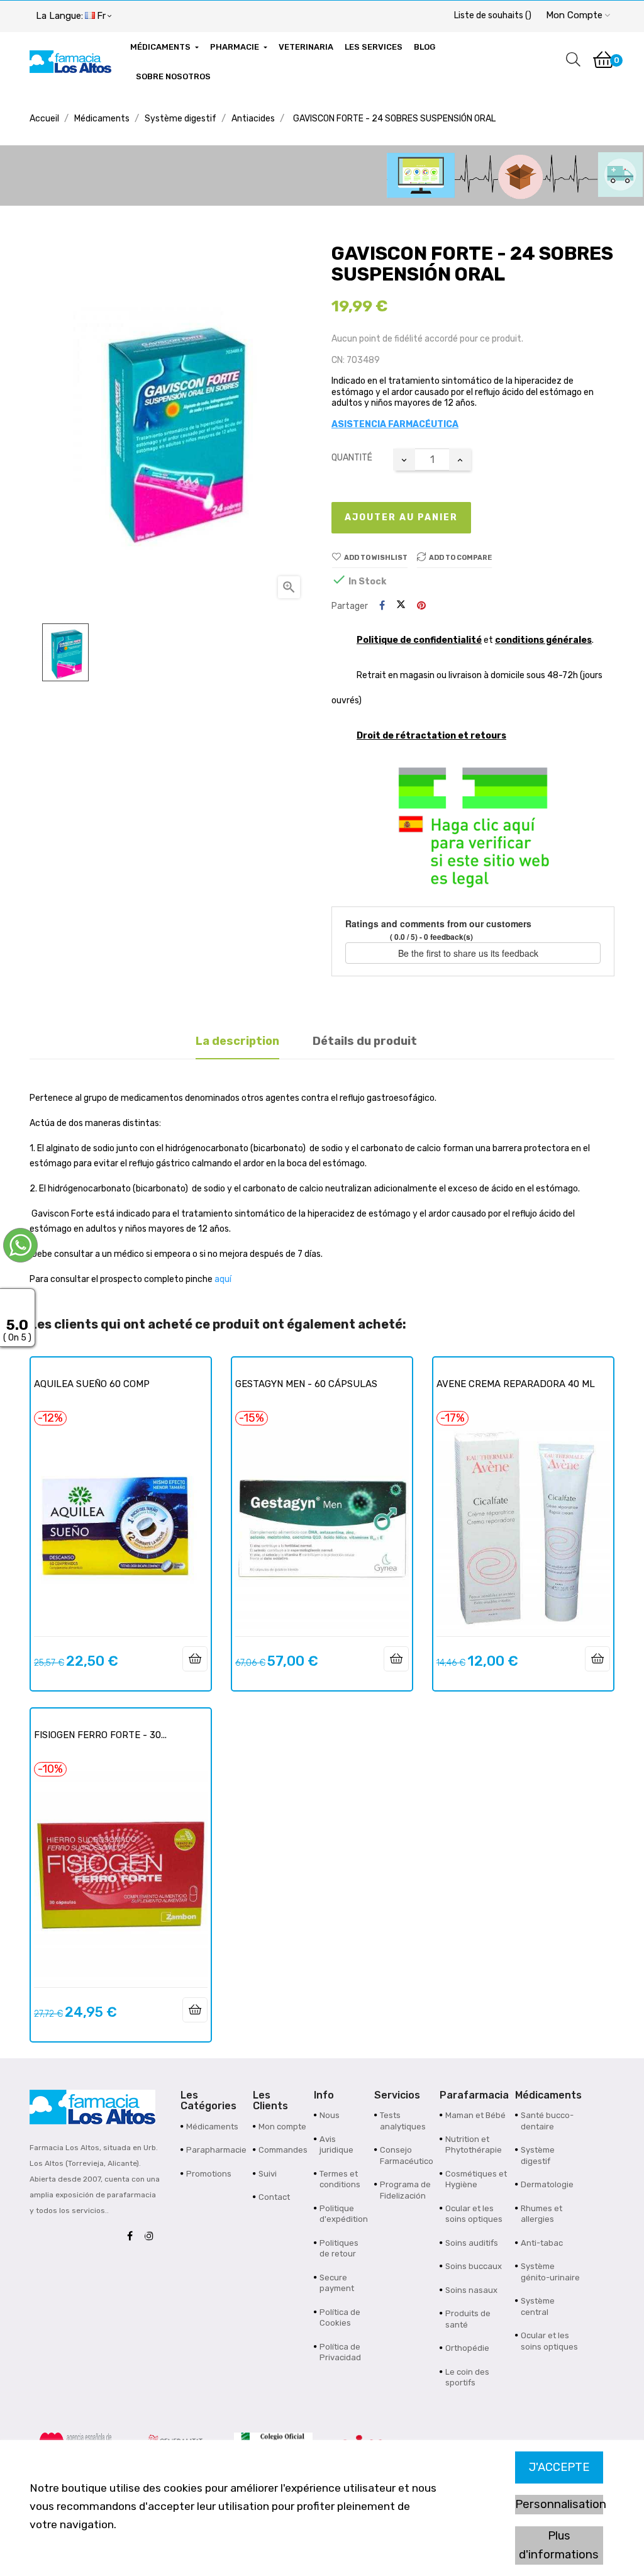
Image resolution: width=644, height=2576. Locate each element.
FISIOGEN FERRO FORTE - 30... (100, 1735)
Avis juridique (336, 2145)
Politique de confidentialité (419, 640)
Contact (274, 2197)
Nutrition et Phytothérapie (474, 2145)
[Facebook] (133, 2237)
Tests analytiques (403, 2121)
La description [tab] (237, 1041)
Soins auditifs (472, 2243)
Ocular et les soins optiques (474, 2214)
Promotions (209, 2174)
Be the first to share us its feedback (469, 953)
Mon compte (282, 2127)
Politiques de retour (339, 2249)
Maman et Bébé (475, 2115)
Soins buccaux (474, 2266)
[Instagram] (152, 2237)
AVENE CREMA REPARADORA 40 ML (516, 1384)
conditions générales (543, 640)
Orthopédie (467, 2348)
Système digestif (538, 2155)
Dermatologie (547, 2184)
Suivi (268, 2174)
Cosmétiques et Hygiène (476, 2179)
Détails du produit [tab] (365, 1041)
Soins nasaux (471, 2290)
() (493, 15)
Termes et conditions (340, 2179)
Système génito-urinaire (550, 2272)
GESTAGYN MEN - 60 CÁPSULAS (306, 1384)
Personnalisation (559, 2504)
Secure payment (337, 2283)
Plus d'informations (559, 2545)
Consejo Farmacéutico (407, 2155)
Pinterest (421, 606)
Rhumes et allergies (541, 2214)
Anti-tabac (542, 2243)
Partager (382, 606)
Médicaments (212, 2127)
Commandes (283, 2150)
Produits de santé (468, 2319)
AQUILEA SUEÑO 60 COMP (92, 1384)
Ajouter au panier (401, 517)
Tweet (401, 606)
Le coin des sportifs (467, 2378)
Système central (538, 2306)
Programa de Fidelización (405, 2190)
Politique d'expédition (344, 2214)
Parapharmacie (216, 2150)
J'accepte (559, 2467)
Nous (330, 2115)
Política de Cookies (340, 2318)
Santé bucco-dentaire (547, 2121)
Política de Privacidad (340, 2352)
